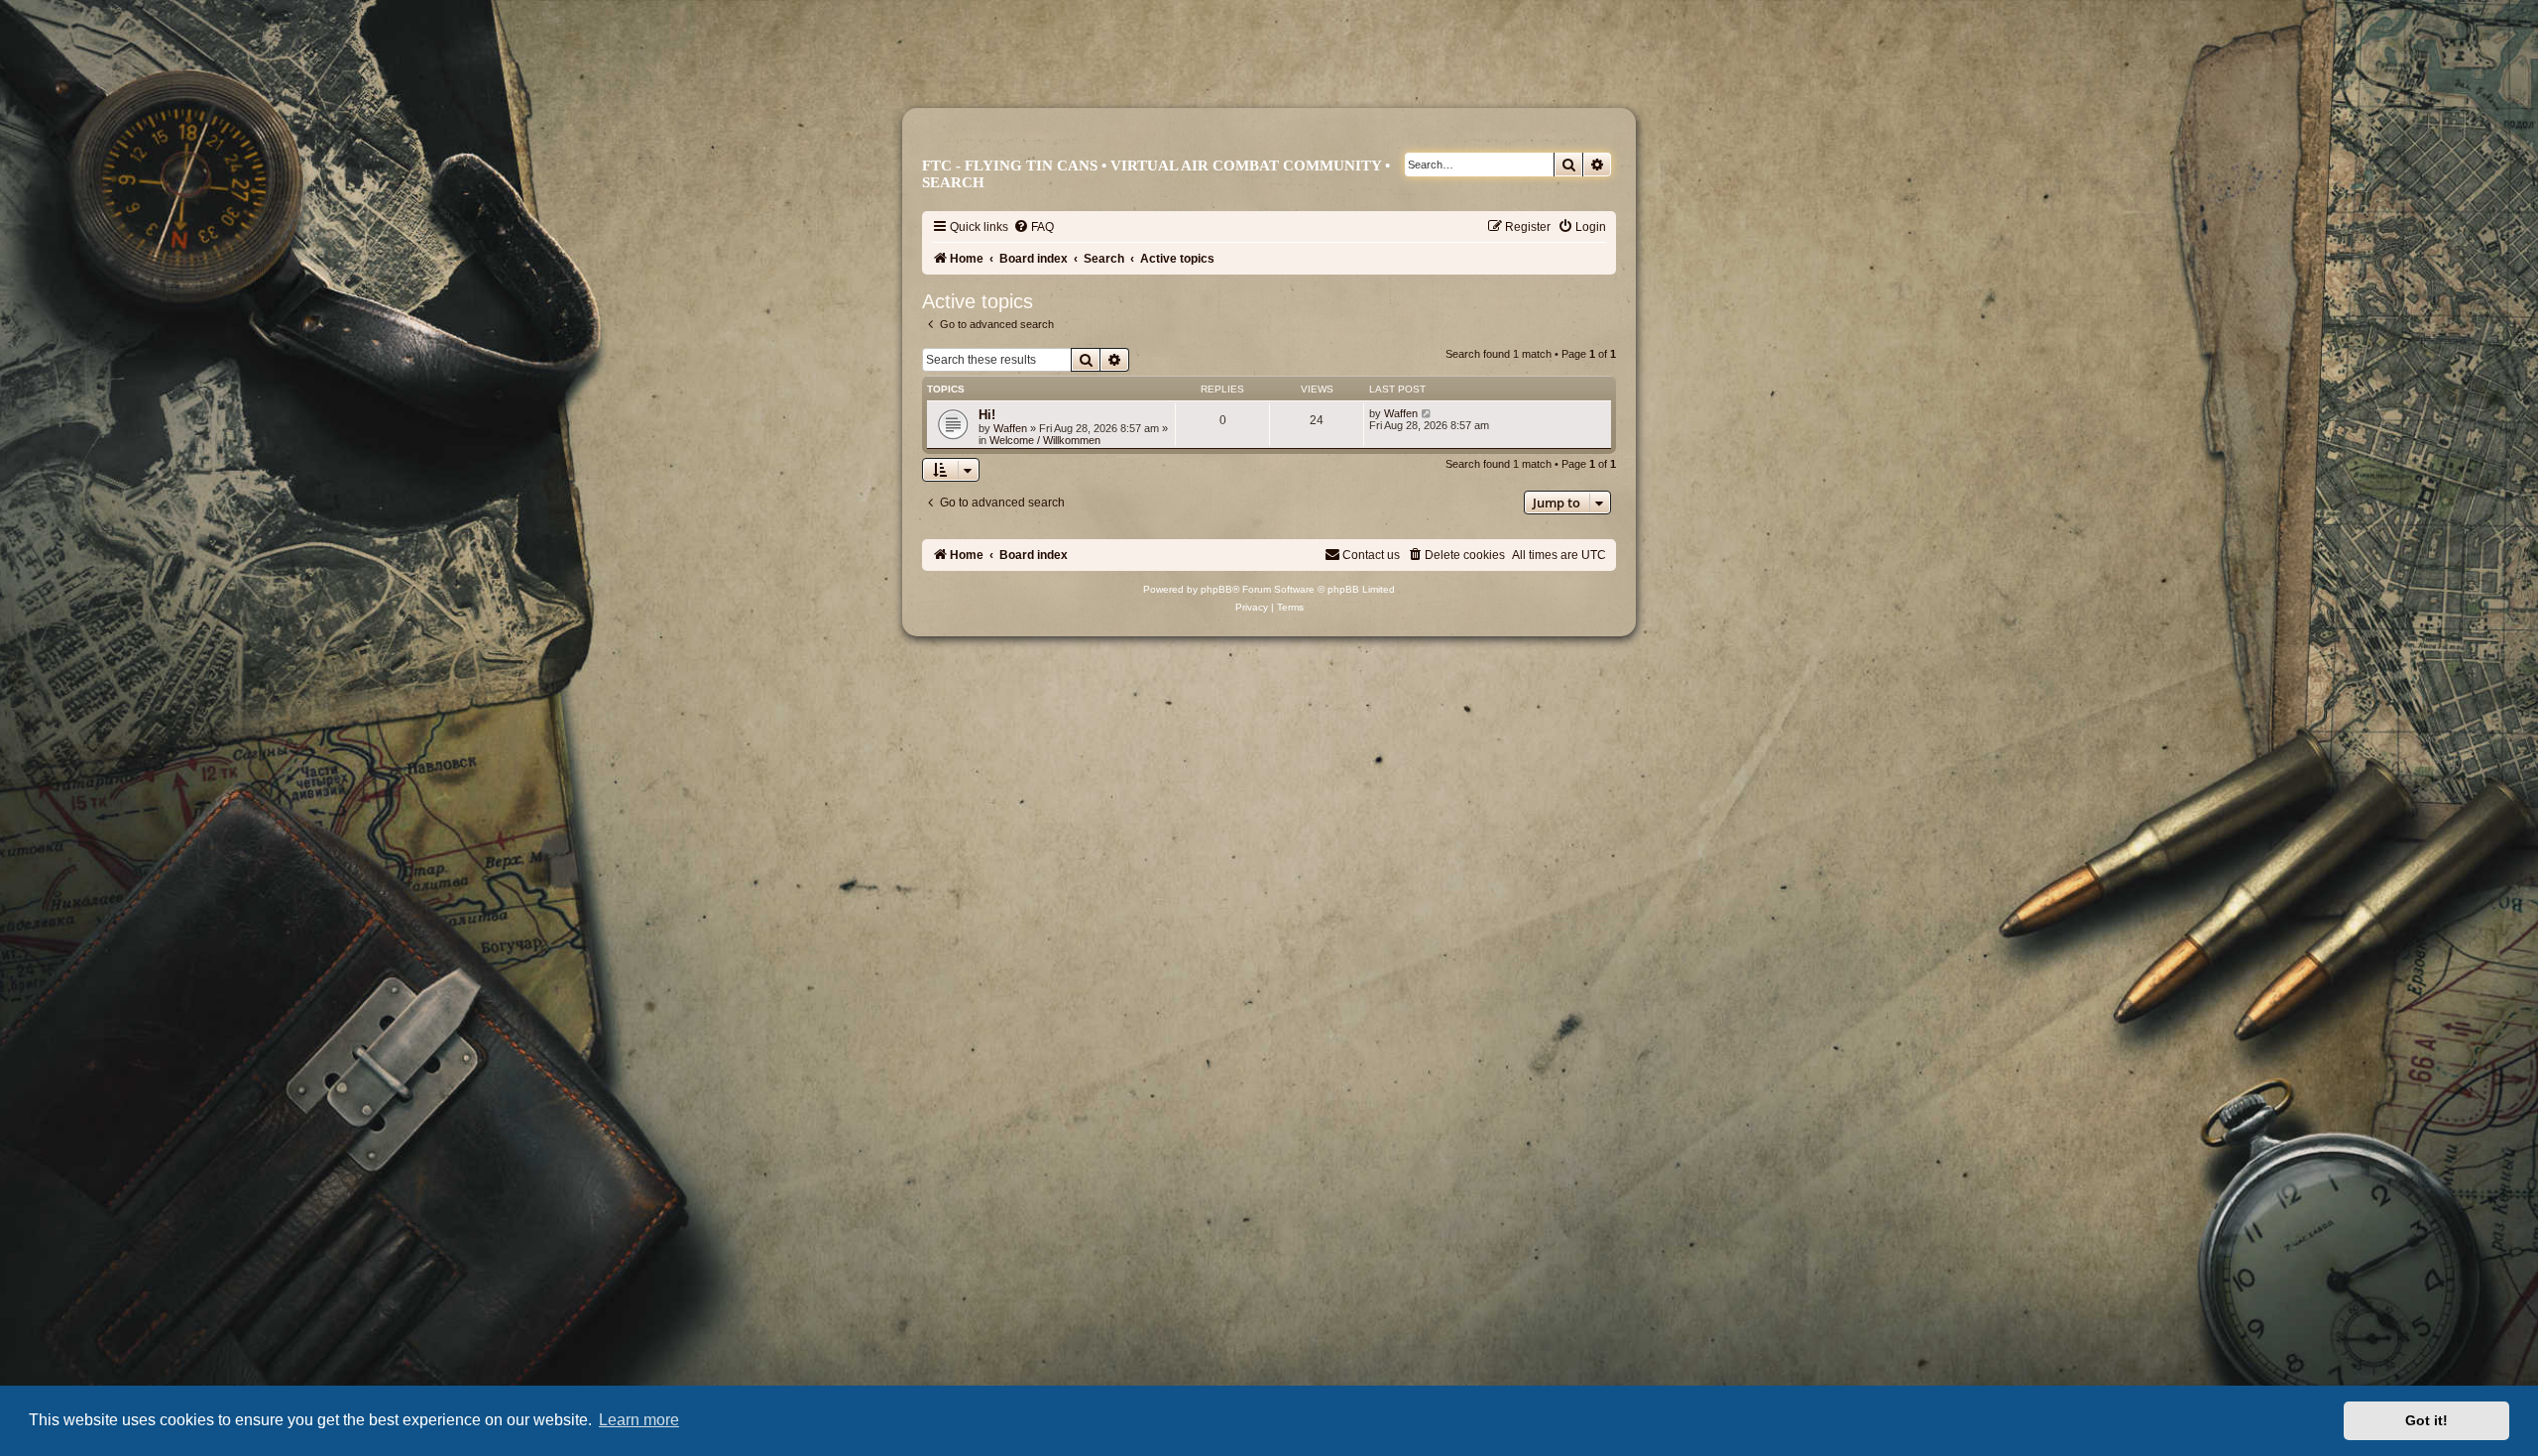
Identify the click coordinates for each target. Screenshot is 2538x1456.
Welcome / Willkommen (1045, 440)
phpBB (1216, 589)
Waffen (1010, 428)
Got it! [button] (2426, 1420)
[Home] (1278, 76)
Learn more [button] (639, 1420)
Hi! (987, 415)
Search (953, 182)
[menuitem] (1034, 227)
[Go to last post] (1427, 413)
